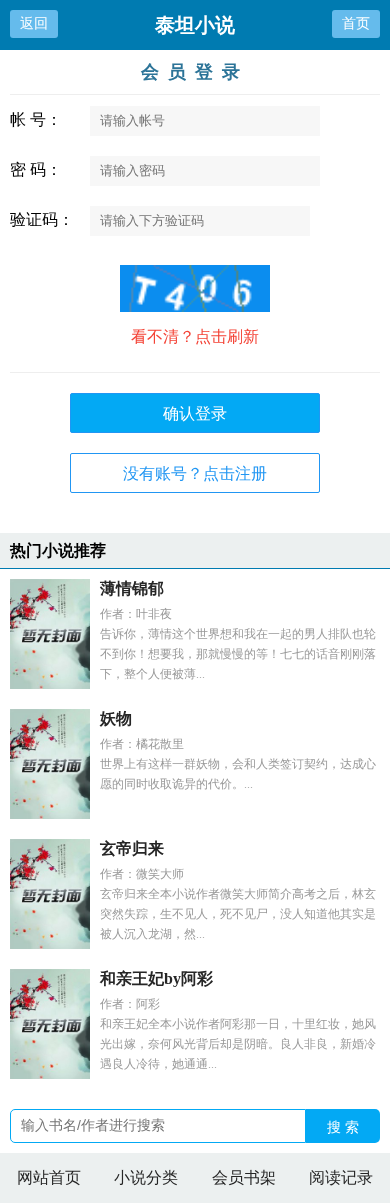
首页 (356, 23)
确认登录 (195, 413)
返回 (34, 23)
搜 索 (343, 1127)
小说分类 (146, 1177)
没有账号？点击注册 (195, 473)
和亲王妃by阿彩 (156, 978)
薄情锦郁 (132, 588)
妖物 (116, 718)
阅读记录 (341, 1177)
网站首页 (49, 1177)
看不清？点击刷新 (195, 336)
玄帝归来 (132, 848)
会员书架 (244, 1177)
